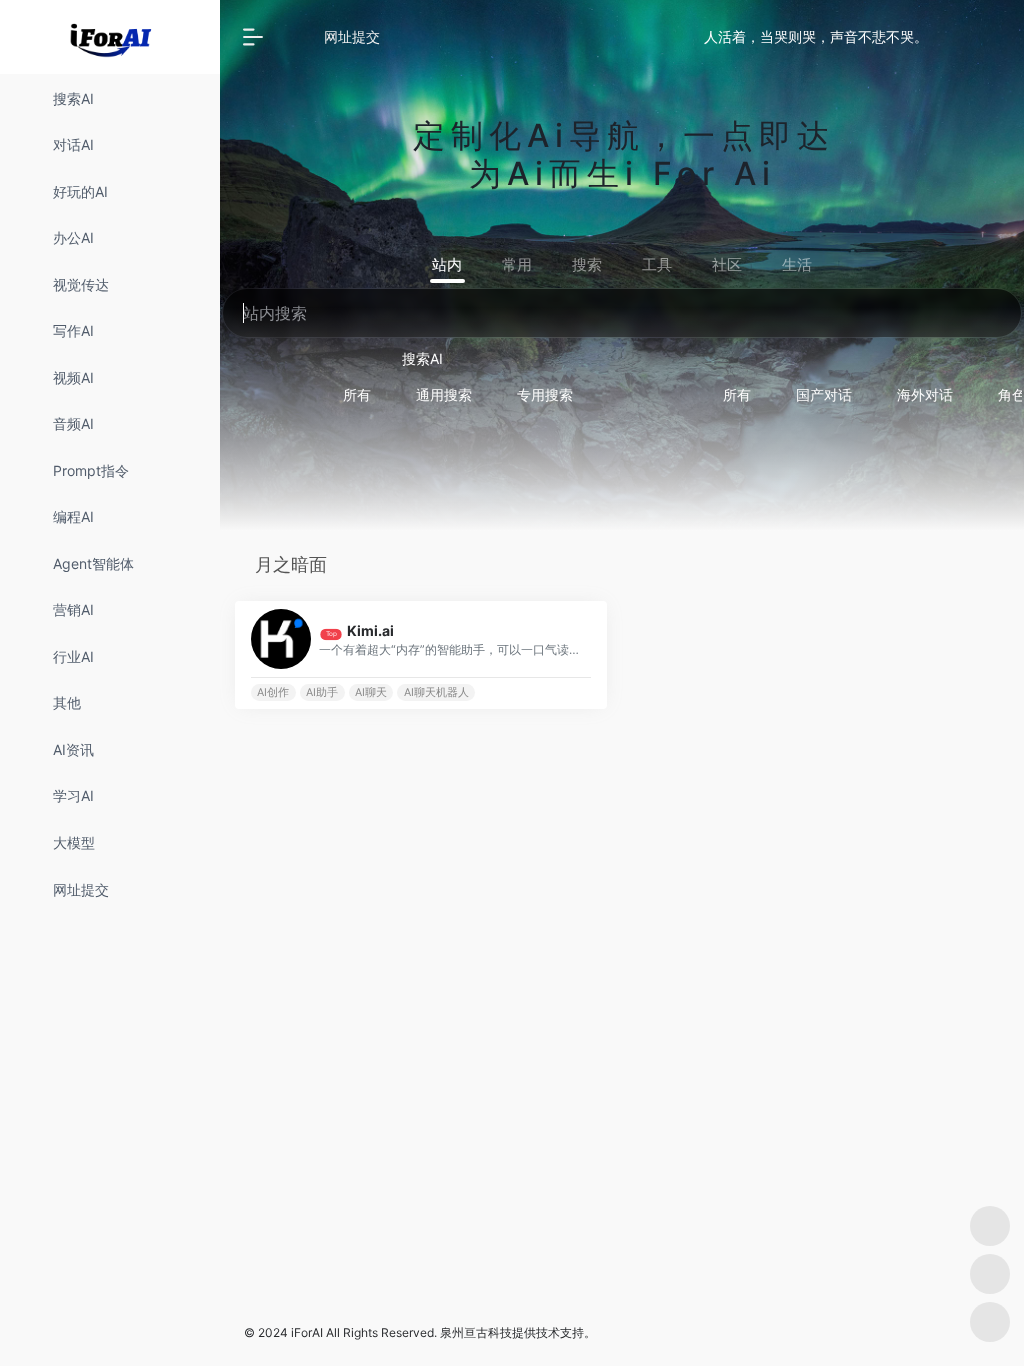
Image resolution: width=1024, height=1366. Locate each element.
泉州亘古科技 (476, 1332)
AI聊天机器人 (436, 692)
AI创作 (273, 692)
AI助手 (322, 692)
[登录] (960, 37)
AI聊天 (371, 692)
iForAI (307, 1332)
